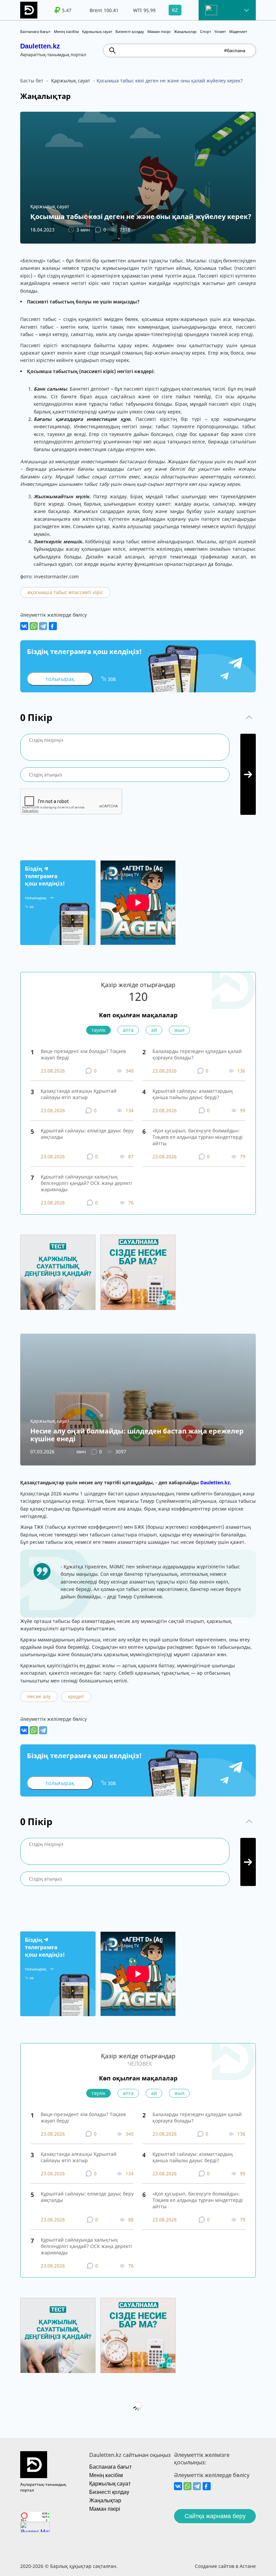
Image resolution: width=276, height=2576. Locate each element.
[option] (58, 10)
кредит (76, 1696)
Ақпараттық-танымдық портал (43, 2487)
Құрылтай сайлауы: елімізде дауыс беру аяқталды (87, 1134)
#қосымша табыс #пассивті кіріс (65, 592)
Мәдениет (238, 31)
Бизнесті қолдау (130, 31)
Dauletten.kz (40, 46)
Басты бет (32, 81)
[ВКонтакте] (24, 626)
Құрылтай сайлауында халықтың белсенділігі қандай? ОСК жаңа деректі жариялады (86, 1183)
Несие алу (39, 1696)
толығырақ (60, 679)
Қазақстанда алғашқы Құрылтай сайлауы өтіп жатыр (79, 1094)
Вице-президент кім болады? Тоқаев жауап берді (83, 1054)
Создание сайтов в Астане (225, 2566)
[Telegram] (43, 626)
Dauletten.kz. (216, 1482)
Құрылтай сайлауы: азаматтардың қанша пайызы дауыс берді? (193, 1094)
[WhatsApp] (34, 626)
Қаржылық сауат (97, 31)
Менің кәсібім (66, 31)
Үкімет (220, 31)
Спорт (205, 31)
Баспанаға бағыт (35, 31)
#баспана (235, 50)
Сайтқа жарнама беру (215, 2516)
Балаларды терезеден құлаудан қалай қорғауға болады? (197, 1054)
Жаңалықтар (185, 31)
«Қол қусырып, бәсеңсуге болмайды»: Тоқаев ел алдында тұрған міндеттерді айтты (198, 1137)
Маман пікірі (159, 31)
